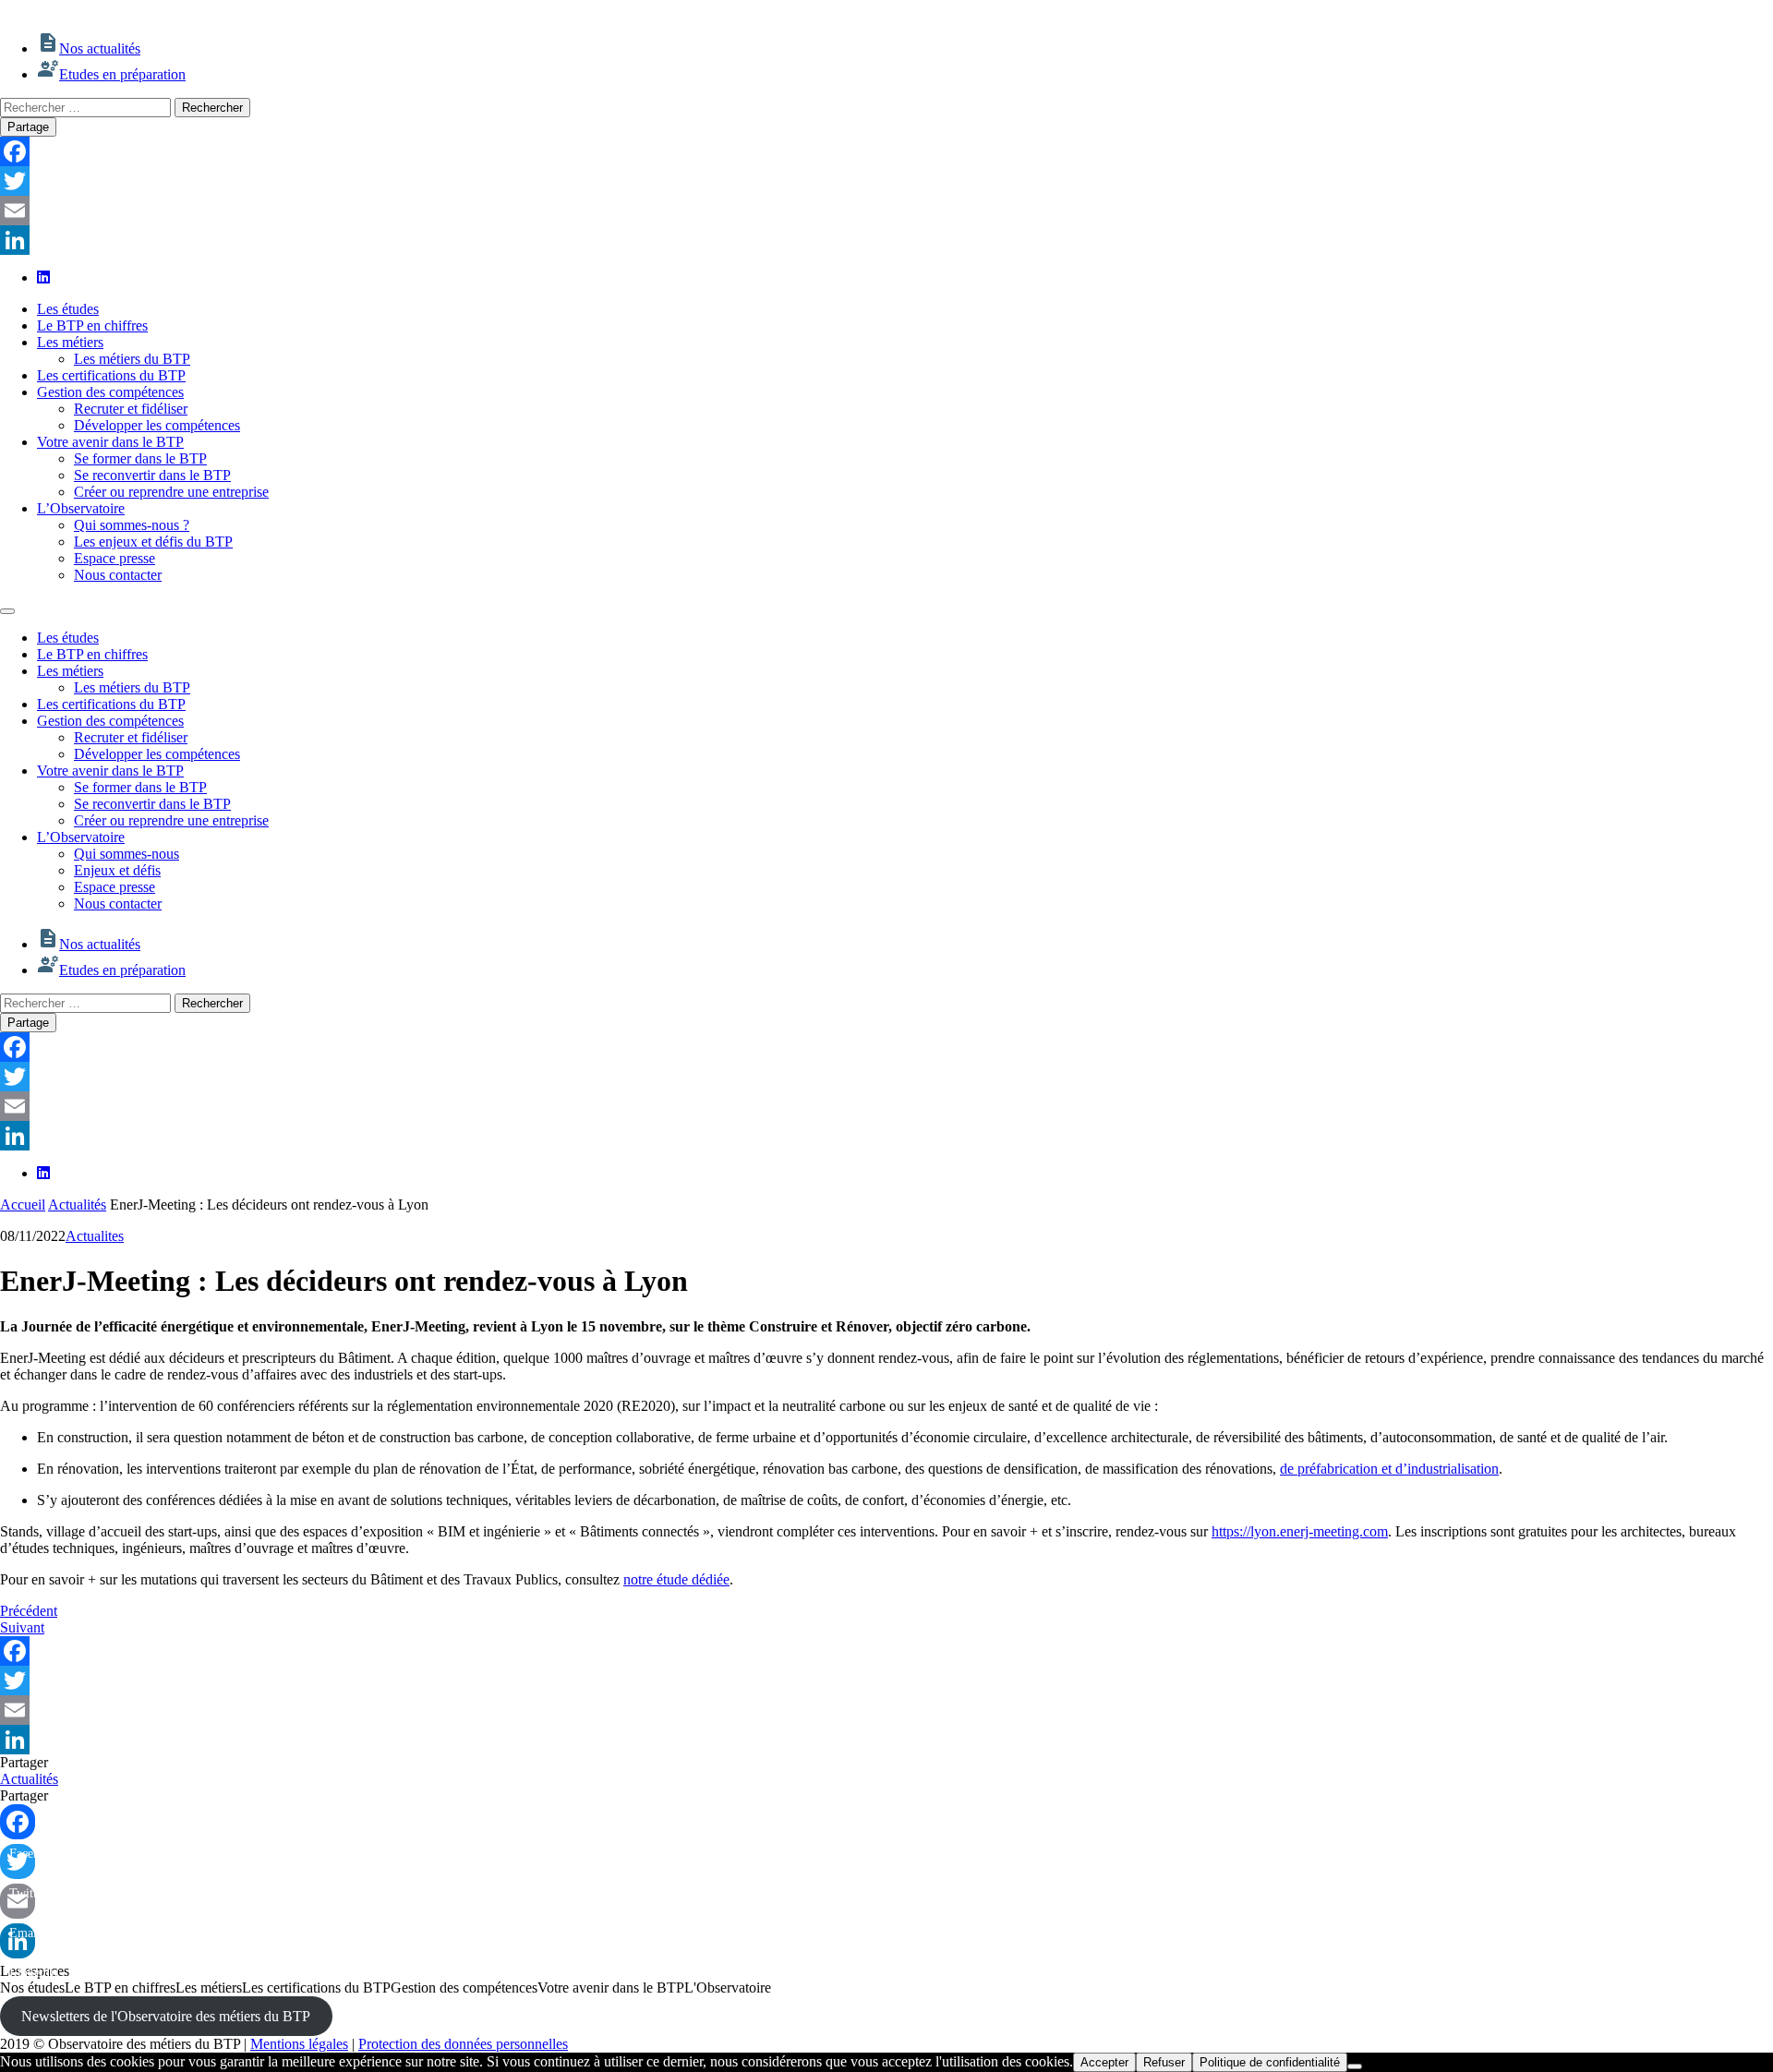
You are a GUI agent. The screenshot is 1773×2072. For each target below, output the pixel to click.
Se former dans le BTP (140, 458)
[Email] (886, 211)
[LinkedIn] (886, 240)
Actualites (95, 1236)
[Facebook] (886, 151)
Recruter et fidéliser (131, 409)
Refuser (1164, 2062)
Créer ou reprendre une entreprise (171, 492)
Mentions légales (299, 2044)
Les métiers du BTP (132, 359)
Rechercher (212, 108)
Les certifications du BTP (111, 375)
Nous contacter (118, 575)
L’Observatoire (81, 508)
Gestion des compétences (110, 392)
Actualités (77, 1205)
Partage (28, 127)
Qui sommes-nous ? (132, 525)
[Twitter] (886, 181)
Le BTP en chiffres (92, 325)
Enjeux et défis (117, 870)
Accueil (23, 1205)
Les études (68, 309)
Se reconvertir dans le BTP (152, 475)
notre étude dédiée (676, 1579)
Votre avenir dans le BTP (110, 442)
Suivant (22, 1627)
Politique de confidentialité (1270, 2062)
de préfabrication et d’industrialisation (1389, 1469)
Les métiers (70, 342)
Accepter (1104, 2062)
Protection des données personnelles (463, 2044)
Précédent (29, 1611)
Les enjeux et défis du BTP (153, 542)
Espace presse (115, 558)
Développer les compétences (157, 425)
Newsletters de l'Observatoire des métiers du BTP (166, 2016)
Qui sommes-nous (127, 854)
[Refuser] (1355, 2066)
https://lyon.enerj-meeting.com (1300, 1531)
